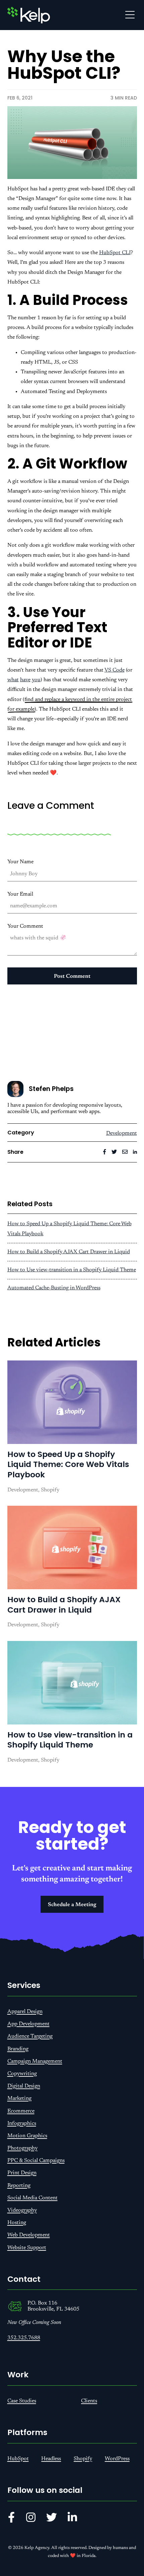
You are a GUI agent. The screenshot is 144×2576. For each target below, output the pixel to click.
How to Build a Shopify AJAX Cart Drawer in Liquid (69, 1252)
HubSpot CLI (115, 253)
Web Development (29, 2235)
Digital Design (24, 2086)
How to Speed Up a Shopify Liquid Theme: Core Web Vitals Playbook (68, 1464)
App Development (28, 2024)
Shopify (83, 2459)
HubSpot (18, 2459)
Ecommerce (21, 2111)
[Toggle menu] (130, 15)
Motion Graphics (27, 2136)
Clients (89, 2401)
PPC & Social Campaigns (36, 2161)
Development (122, 1133)
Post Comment (72, 976)
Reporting (19, 2186)
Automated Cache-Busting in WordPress (54, 1288)
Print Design (22, 2173)
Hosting (17, 2223)
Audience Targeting (30, 2036)
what (13, 680)
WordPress (117, 2459)
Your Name (20, 862)
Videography (22, 2210)
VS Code (115, 670)
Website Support (27, 2248)
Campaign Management (35, 2061)
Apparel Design (25, 2012)
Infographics (22, 2124)
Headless (51, 2459)
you (36, 680)
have (25, 680)
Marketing (19, 2098)
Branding (18, 2049)
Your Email (20, 894)
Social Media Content (32, 2198)
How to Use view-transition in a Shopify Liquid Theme (72, 1270)
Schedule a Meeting (72, 1905)
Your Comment (25, 926)
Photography (22, 2148)
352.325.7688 (24, 2338)
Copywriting (22, 2074)
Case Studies (22, 2401)
